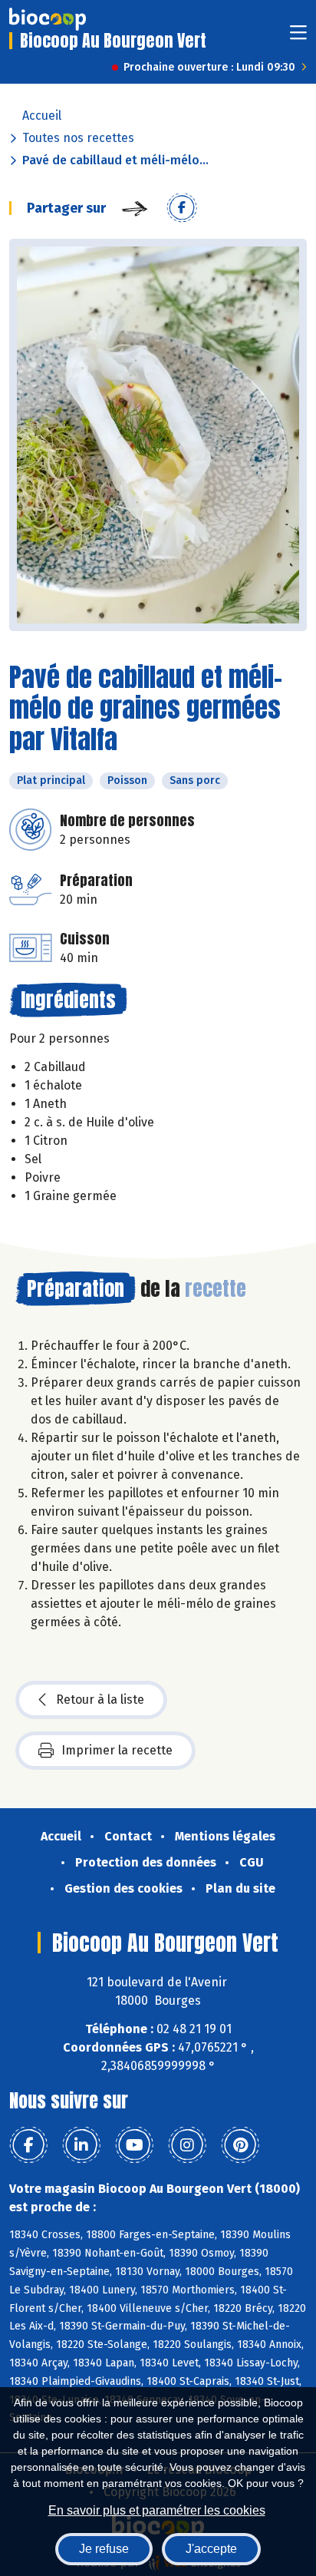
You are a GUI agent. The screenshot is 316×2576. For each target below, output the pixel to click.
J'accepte (211, 2549)
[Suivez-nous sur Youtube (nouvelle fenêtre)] (134, 2145)
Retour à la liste (100, 1700)
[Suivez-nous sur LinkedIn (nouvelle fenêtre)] (81, 2145)
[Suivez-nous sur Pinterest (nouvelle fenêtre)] (240, 2145)
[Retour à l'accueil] (48, 19)
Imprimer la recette (117, 1750)
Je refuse (104, 2549)
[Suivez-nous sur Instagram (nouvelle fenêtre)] (187, 2145)
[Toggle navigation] (298, 37)
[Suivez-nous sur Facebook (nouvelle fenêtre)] (28, 2145)
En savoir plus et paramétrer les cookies (157, 2510)
